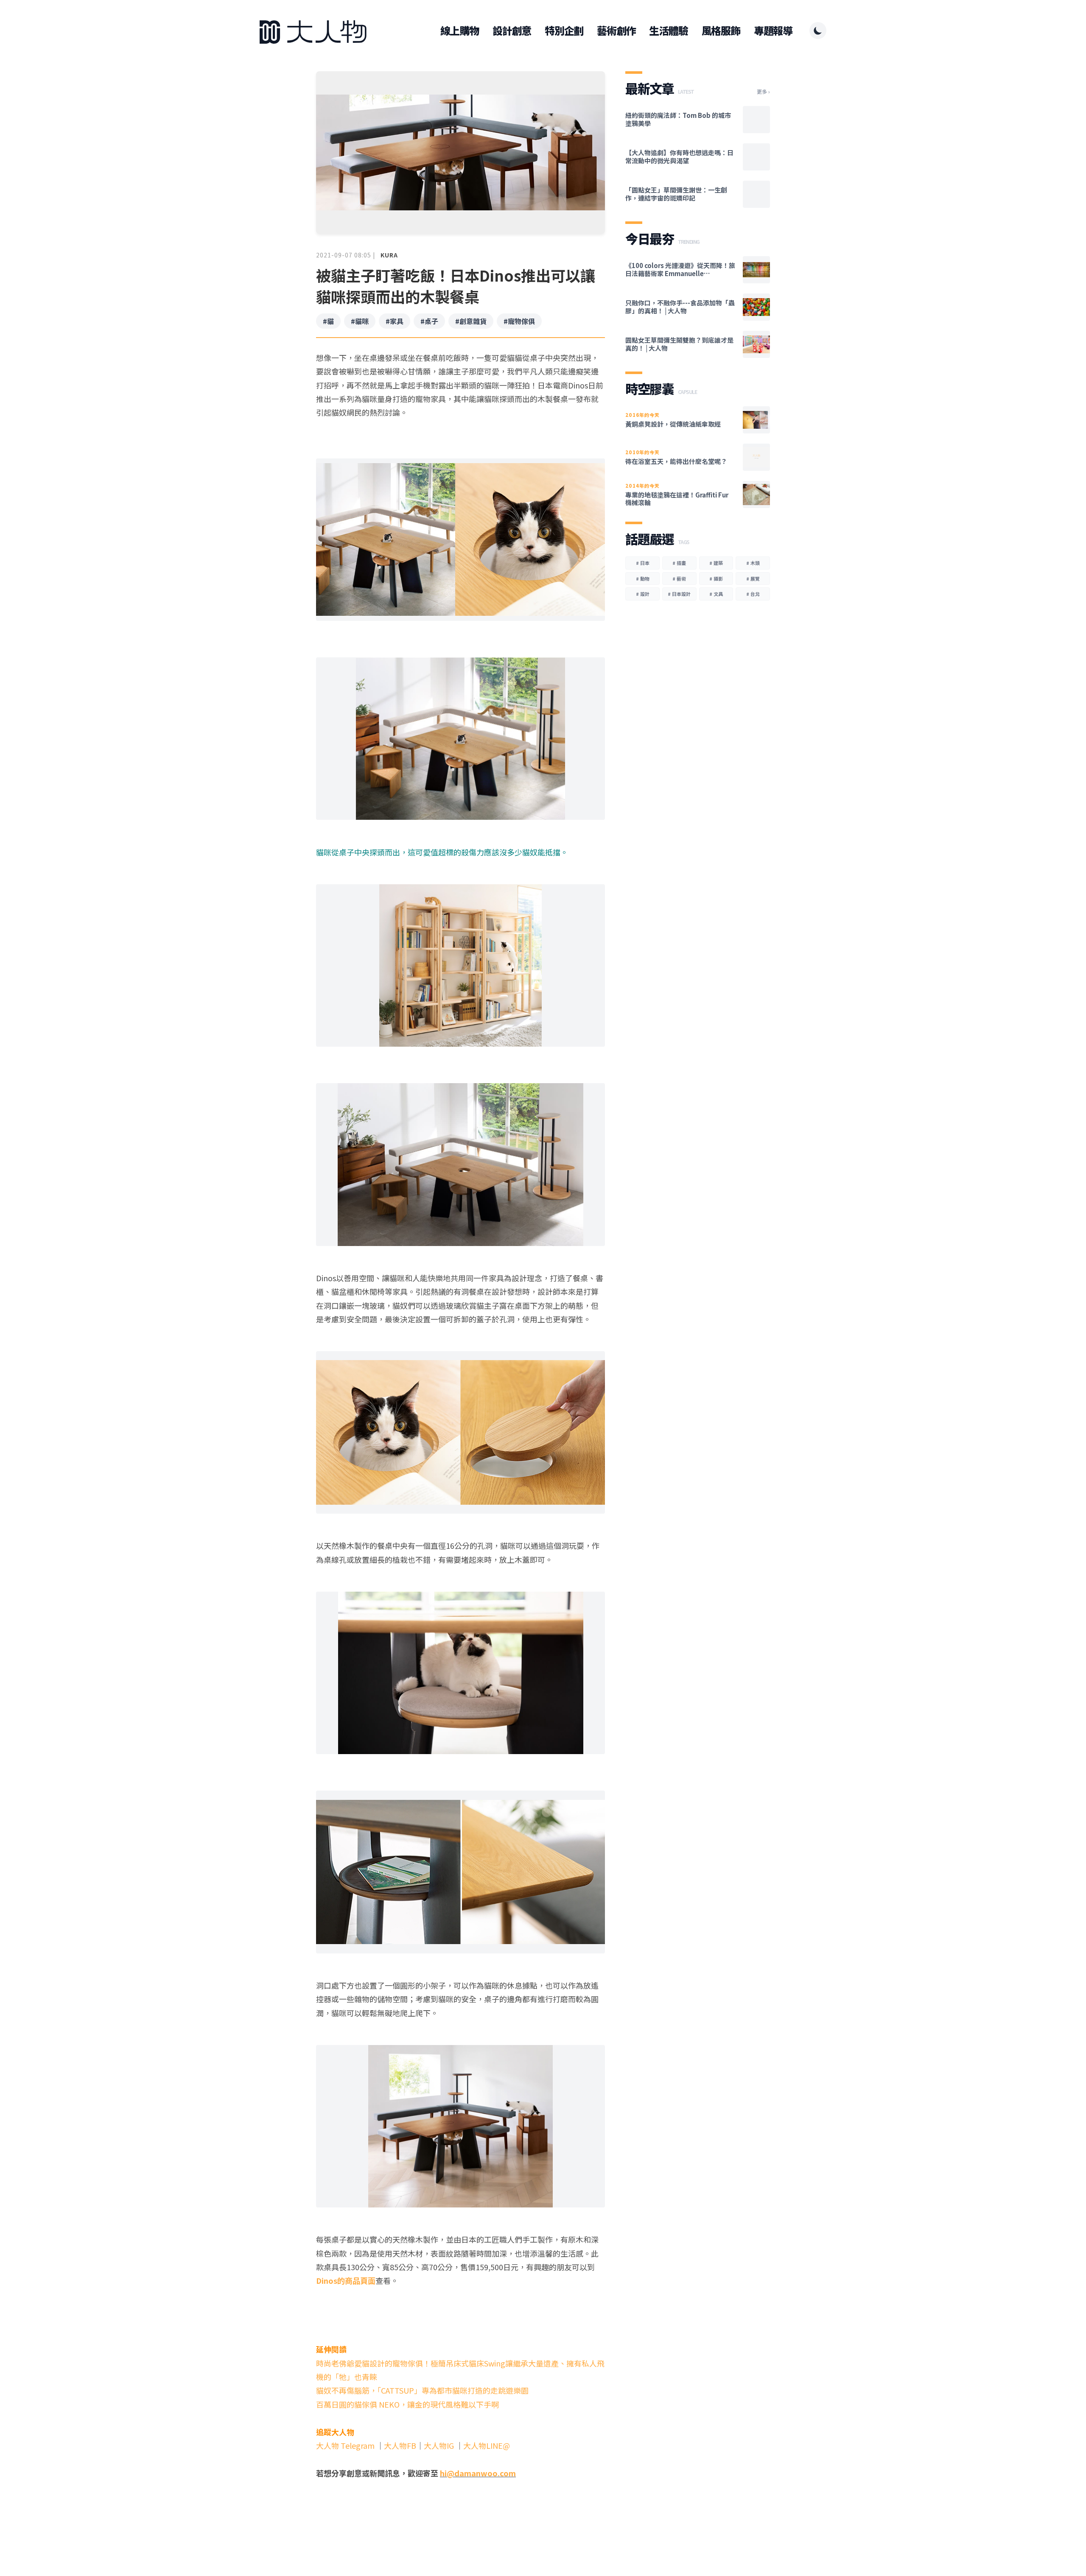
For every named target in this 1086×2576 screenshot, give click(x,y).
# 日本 (643, 563)
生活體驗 (668, 31)
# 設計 (643, 594)
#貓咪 (360, 321)
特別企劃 (564, 31)
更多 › (763, 92)
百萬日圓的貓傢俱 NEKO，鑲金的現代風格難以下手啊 (407, 2404)
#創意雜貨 (471, 321)
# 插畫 (679, 563)
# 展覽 (753, 578)
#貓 (328, 321)
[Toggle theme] (818, 31)
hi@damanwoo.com (478, 2473)
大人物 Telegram (346, 2445)
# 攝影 (716, 578)
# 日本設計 (679, 594)
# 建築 (716, 563)
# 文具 (716, 594)
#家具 (395, 321)
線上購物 (460, 31)
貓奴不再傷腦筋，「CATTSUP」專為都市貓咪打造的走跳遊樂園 (422, 2390)
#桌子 (429, 321)
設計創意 (512, 31)
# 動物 (643, 578)
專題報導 (773, 31)
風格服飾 (721, 31)
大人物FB (400, 2445)
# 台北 (753, 594)
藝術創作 (616, 31)
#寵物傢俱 (519, 321)
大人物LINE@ (487, 2445)
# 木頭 (753, 563)
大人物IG (439, 2445)
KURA (389, 255)
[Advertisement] (460, 2512)
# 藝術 (679, 578)
